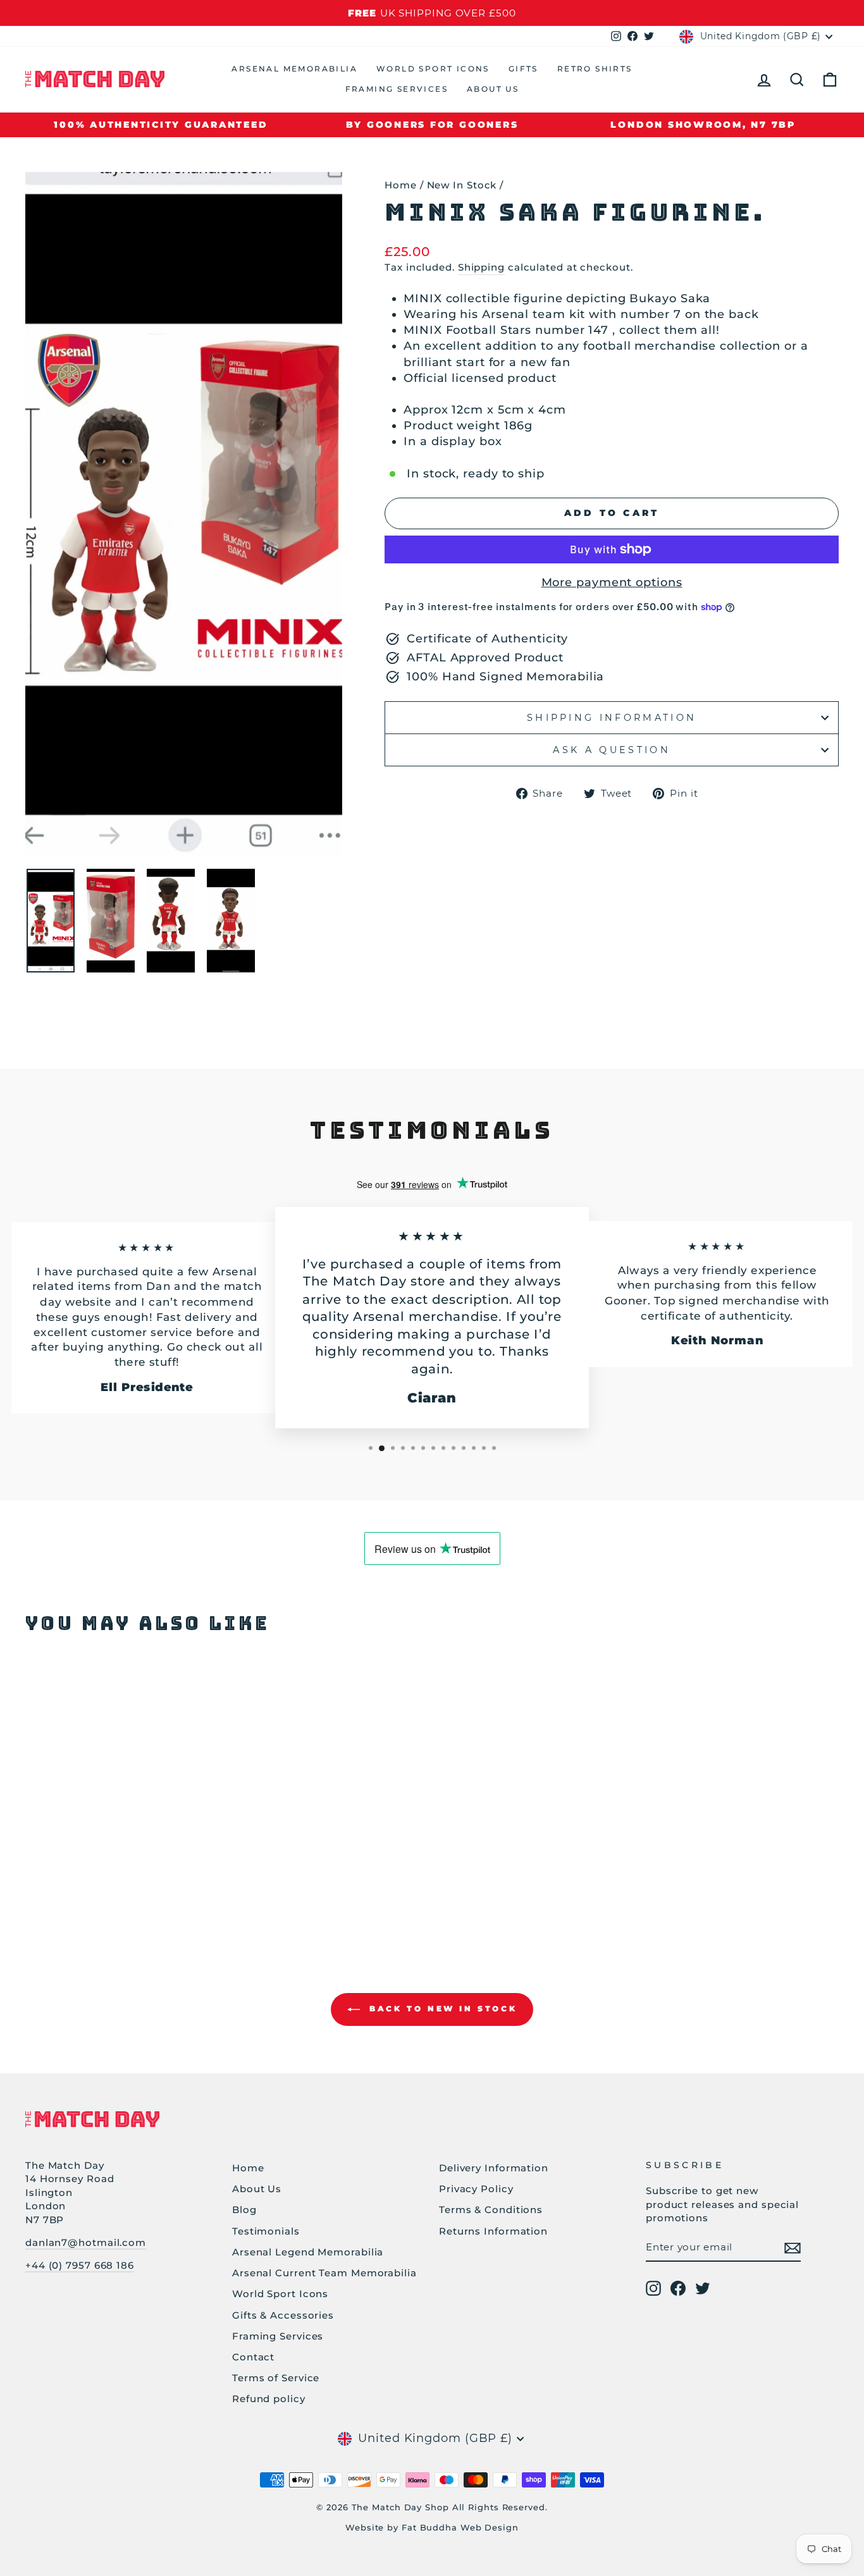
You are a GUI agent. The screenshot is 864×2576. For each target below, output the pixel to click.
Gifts (523, 69)
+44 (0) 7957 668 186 (80, 2265)
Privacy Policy (476, 2189)
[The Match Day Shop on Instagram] (653, 2288)
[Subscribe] (793, 2248)
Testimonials (266, 2231)
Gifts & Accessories (283, 2315)
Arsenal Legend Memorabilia (308, 2252)
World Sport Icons (433, 69)
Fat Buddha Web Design (460, 2528)
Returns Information (493, 2231)
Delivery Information (494, 2168)
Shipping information (612, 718)
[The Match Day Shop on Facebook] (678, 2288)
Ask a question (611, 750)
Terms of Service (276, 2378)
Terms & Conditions (491, 2210)
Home (401, 185)
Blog (244, 2210)
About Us (493, 89)
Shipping (481, 267)
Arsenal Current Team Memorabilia (324, 2273)
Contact (253, 2357)
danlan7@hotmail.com (86, 2242)
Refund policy (269, 2399)
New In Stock (462, 185)
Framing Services (397, 89)
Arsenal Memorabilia (294, 69)
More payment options (612, 582)
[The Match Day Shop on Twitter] (703, 2288)
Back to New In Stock (441, 2009)
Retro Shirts (595, 69)
